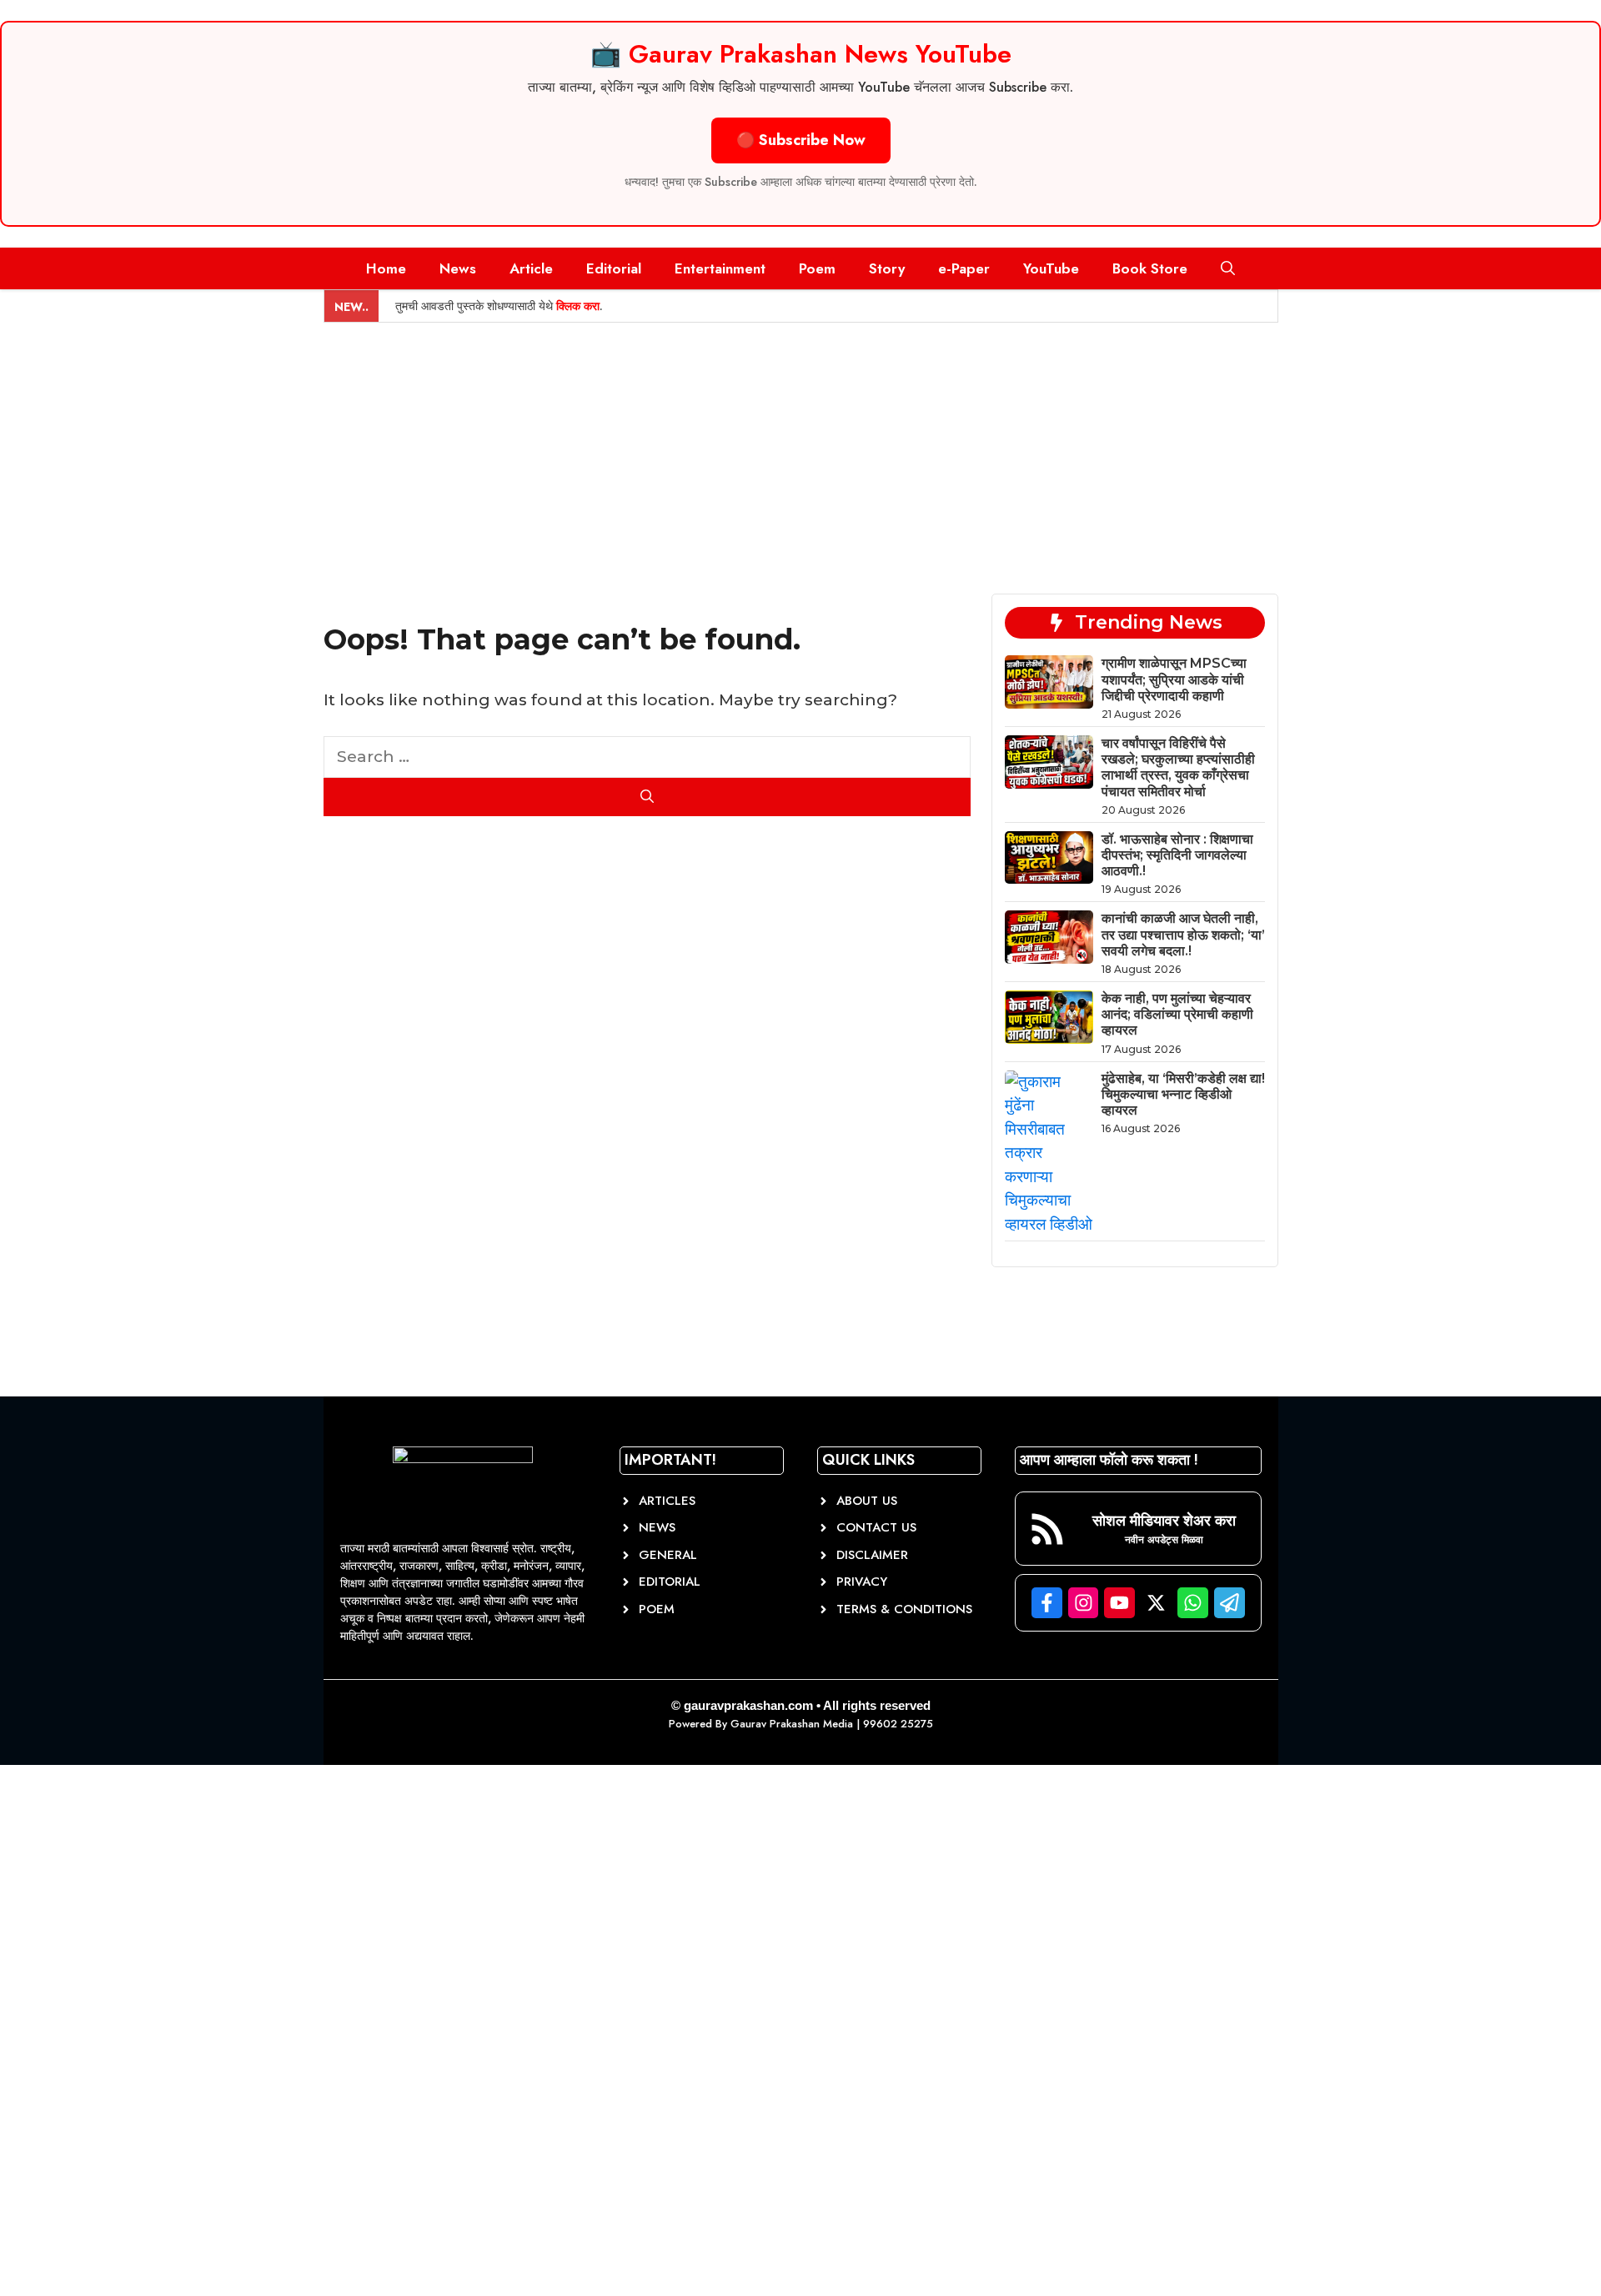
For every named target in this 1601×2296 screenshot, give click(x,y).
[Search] (647, 797)
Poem (817, 268)
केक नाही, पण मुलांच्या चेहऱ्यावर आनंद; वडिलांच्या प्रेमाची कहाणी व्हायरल (1177, 1014)
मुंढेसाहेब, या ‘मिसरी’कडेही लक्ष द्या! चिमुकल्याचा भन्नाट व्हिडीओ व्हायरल (1183, 1094)
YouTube (1051, 268)
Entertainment (720, 268)
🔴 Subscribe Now (801, 140)
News (458, 268)
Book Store (1150, 268)
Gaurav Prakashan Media (792, 1724)
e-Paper (964, 268)
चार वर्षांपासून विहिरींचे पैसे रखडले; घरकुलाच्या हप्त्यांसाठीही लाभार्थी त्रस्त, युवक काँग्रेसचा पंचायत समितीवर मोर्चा (1178, 767)
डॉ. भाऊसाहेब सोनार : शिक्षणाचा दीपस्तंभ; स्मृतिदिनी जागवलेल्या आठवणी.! (1177, 855)
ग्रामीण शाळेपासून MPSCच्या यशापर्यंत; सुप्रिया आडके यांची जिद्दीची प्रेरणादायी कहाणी (1174, 679)
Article (531, 268)
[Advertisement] (801, 448)
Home (386, 268)
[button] (1228, 268)
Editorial (614, 268)
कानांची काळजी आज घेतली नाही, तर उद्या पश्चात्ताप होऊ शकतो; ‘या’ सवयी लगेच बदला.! (1183, 934)
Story (887, 268)
